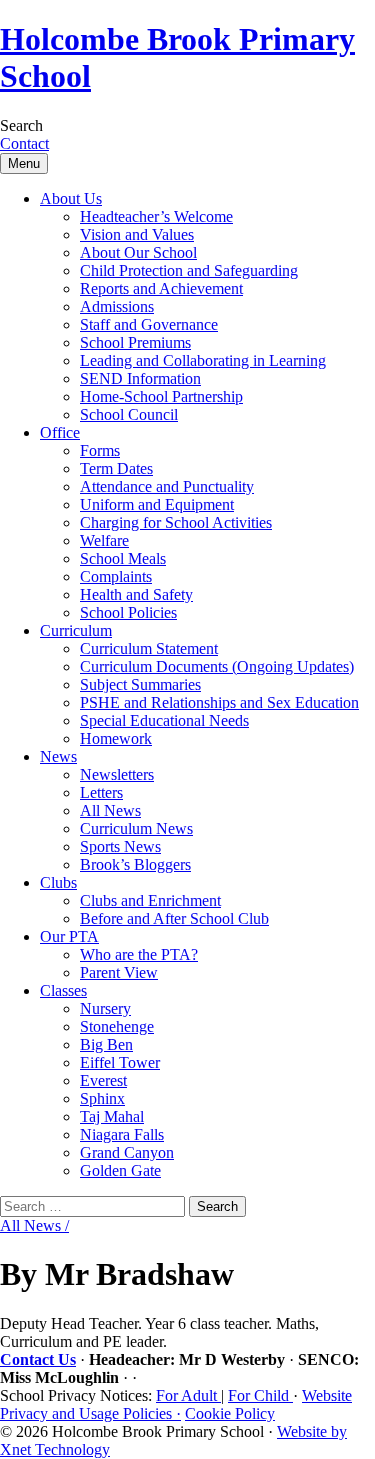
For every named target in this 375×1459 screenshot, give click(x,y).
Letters (101, 792)
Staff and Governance (149, 324)
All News (110, 810)
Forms (100, 450)
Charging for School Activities (176, 522)
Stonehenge (117, 1026)
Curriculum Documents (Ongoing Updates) (217, 666)
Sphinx (102, 1098)
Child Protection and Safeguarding (189, 270)
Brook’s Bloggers (135, 864)
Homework (116, 738)
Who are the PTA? (139, 954)
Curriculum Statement (149, 648)
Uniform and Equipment (157, 504)
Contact (24, 143)
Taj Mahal (112, 1116)
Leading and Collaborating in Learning (203, 360)
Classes (63, 990)
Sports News (120, 846)
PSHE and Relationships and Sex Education (219, 702)
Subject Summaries (140, 684)
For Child (260, 1395)
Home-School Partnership (161, 396)
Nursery (105, 1008)
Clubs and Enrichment (150, 900)
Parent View (119, 972)
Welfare (104, 540)
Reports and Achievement (161, 288)
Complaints (116, 576)
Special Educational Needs (164, 720)
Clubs (58, 882)
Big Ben (106, 1044)
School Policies (128, 612)
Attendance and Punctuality (167, 486)
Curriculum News (136, 828)
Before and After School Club (174, 918)
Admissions (117, 306)
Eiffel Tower (120, 1062)
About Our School (138, 252)
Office (60, 432)
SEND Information (140, 378)
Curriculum (76, 630)
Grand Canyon (127, 1152)
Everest (103, 1080)
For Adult (188, 1395)
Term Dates (116, 468)
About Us (71, 198)
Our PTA (69, 936)
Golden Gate (120, 1170)
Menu (24, 163)
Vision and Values (137, 234)
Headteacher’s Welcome (156, 216)
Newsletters (117, 774)
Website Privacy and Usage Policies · (176, 1404)
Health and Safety (136, 594)
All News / (34, 1225)
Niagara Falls (122, 1134)
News (58, 756)
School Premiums (135, 342)
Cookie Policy (230, 1413)
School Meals (123, 558)
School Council (129, 414)
